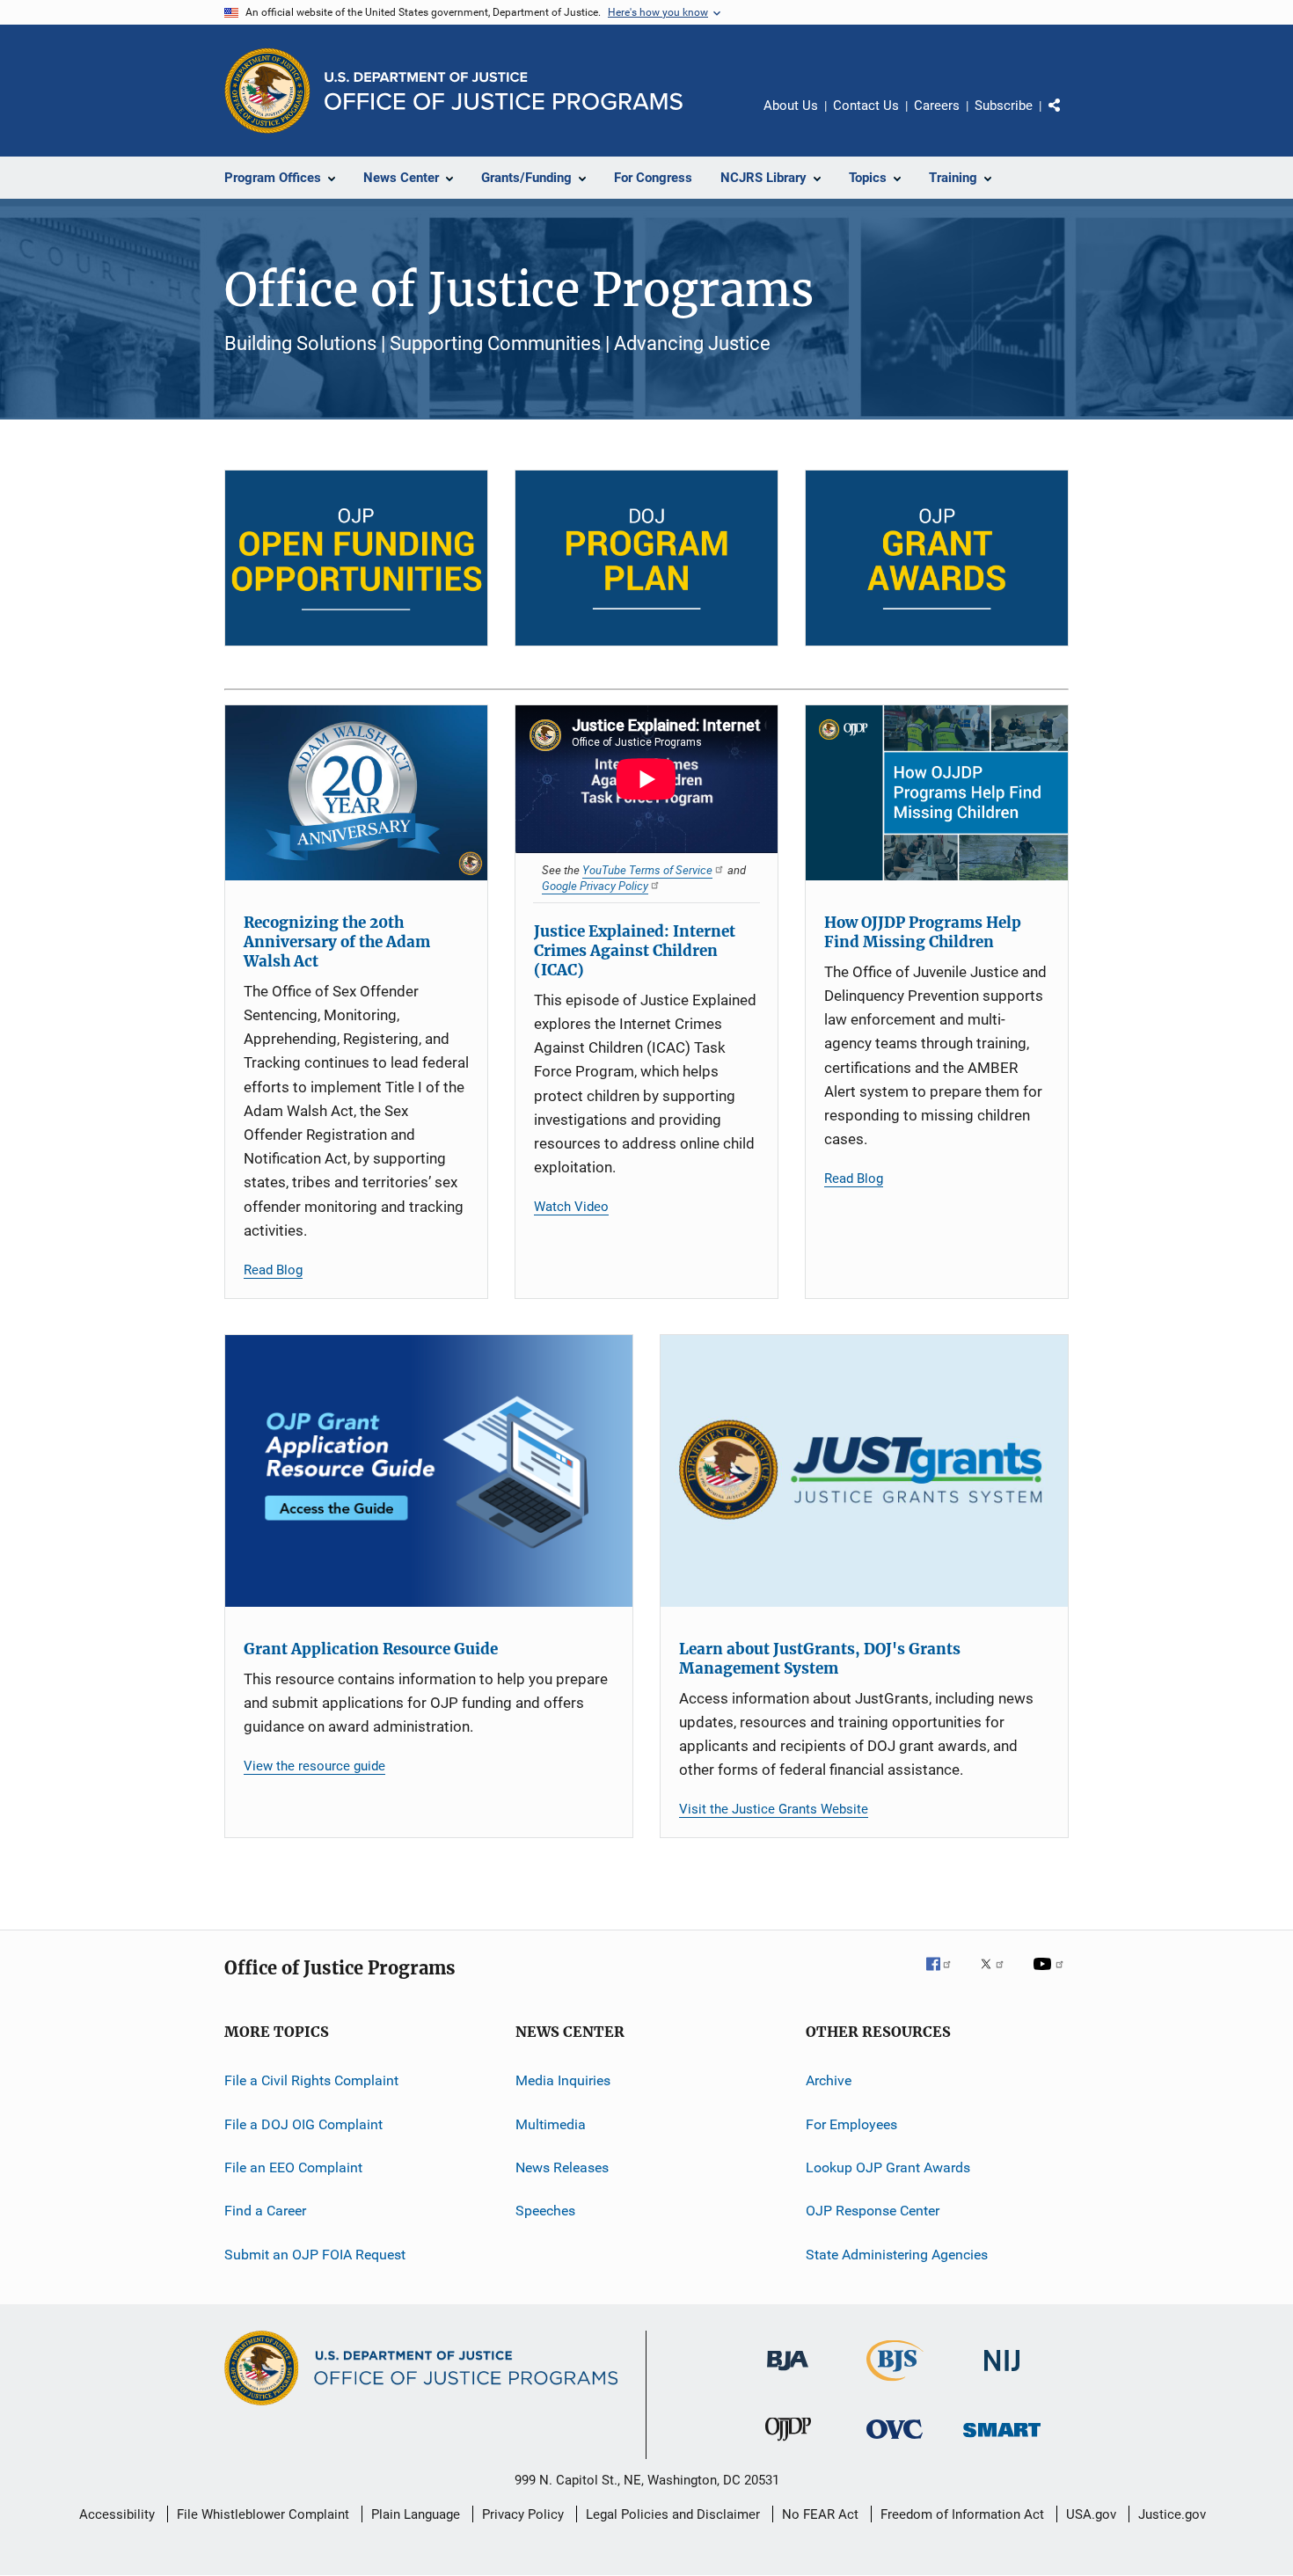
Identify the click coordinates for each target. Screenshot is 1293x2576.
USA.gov (1091, 2514)
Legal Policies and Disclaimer (673, 2514)
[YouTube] (1051, 1976)
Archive (829, 2080)
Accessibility (117, 2514)
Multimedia (551, 2124)
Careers (937, 106)
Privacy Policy (523, 2514)
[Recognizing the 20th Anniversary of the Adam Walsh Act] (356, 793)
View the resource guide (314, 1766)
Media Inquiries (563, 2080)
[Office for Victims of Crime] (895, 2442)
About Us (791, 106)
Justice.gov (1172, 2514)
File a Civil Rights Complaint (311, 2080)
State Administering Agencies (897, 2255)
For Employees (851, 2124)
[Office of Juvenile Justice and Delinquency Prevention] (788, 2444)
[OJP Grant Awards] (937, 558)
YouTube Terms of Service (647, 870)
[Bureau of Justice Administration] (788, 2374)
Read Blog (273, 1270)
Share (1069, 118)
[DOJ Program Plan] (646, 558)
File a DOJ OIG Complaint (303, 2124)
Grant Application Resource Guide (371, 1649)
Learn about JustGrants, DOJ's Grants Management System (820, 1659)
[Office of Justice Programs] (267, 91)
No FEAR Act (820, 2514)
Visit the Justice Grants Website (774, 1809)
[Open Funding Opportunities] (356, 558)
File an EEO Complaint (293, 2167)
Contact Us (866, 106)
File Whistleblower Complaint (263, 2514)
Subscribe (1004, 106)
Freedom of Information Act (962, 2514)
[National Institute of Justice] (1002, 2374)
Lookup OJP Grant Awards (888, 2167)
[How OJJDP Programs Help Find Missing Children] (937, 793)
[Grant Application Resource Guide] (429, 1471)
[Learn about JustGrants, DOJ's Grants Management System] (864, 1471)
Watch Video (571, 1207)
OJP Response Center (873, 2211)
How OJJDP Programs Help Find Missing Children (923, 932)
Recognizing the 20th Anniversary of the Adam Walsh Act (337, 942)
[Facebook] (946, 1976)
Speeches (545, 2211)
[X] (998, 1976)
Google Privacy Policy (595, 886)
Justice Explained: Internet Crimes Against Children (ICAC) (635, 951)
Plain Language (416, 2514)
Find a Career (265, 2211)
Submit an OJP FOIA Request (315, 2255)
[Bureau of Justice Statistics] (895, 2384)
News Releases (562, 2167)
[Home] (504, 91)
